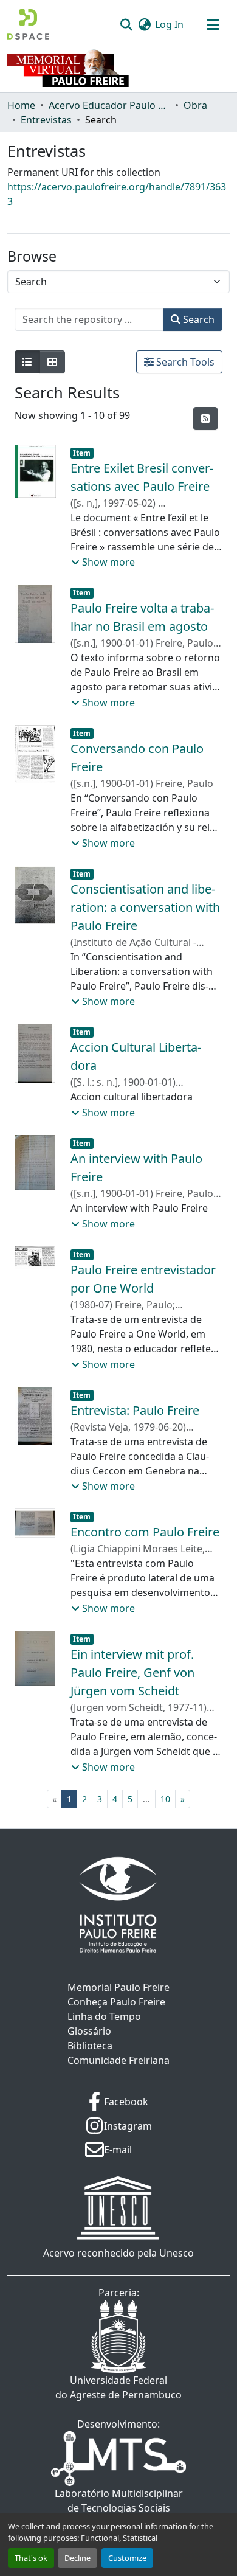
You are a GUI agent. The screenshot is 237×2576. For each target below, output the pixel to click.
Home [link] (21, 105)
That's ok (31, 2558)
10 (165, 1799)
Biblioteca (90, 2046)
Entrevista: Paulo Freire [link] (135, 1410)
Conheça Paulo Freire (116, 2002)
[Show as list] (27, 362)
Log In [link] (169, 24)
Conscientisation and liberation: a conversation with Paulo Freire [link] (145, 907)
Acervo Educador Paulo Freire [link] (109, 105)
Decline (77, 2558)
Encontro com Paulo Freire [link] (145, 1532)
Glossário (89, 2031)
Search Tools (184, 362)
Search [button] (197, 319)
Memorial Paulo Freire (118, 1987)
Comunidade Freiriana (118, 2060)
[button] (28, 24)
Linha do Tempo (104, 2016)
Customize (127, 2558)
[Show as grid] (52, 362)
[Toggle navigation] (213, 24)
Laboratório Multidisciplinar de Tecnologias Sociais (119, 2501)
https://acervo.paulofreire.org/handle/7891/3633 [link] (117, 194)
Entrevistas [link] (46, 120)
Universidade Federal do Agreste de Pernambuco (118, 2387)
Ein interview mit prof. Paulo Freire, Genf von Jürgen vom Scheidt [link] (132, 1672)
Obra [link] (195, 105)
